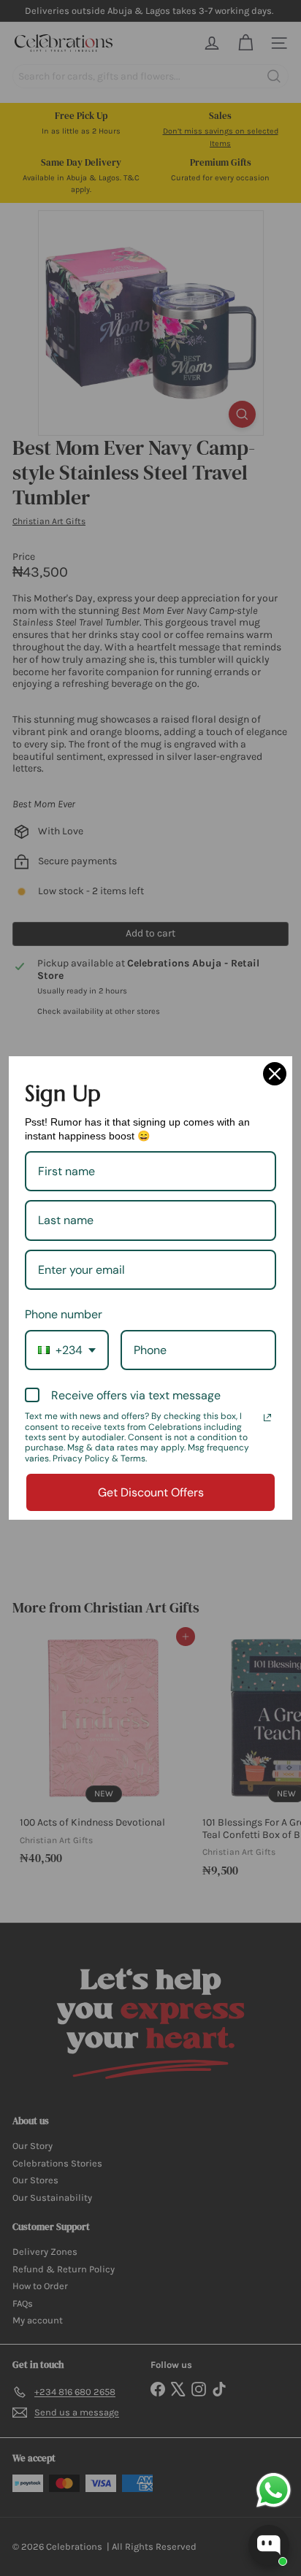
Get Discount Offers (151, 1492)
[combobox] (67, 1350)
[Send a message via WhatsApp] (274, 2490)
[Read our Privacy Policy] (267, 1418)
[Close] (275, 1074)
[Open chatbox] (269, 2545)
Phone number (64, 1314)
